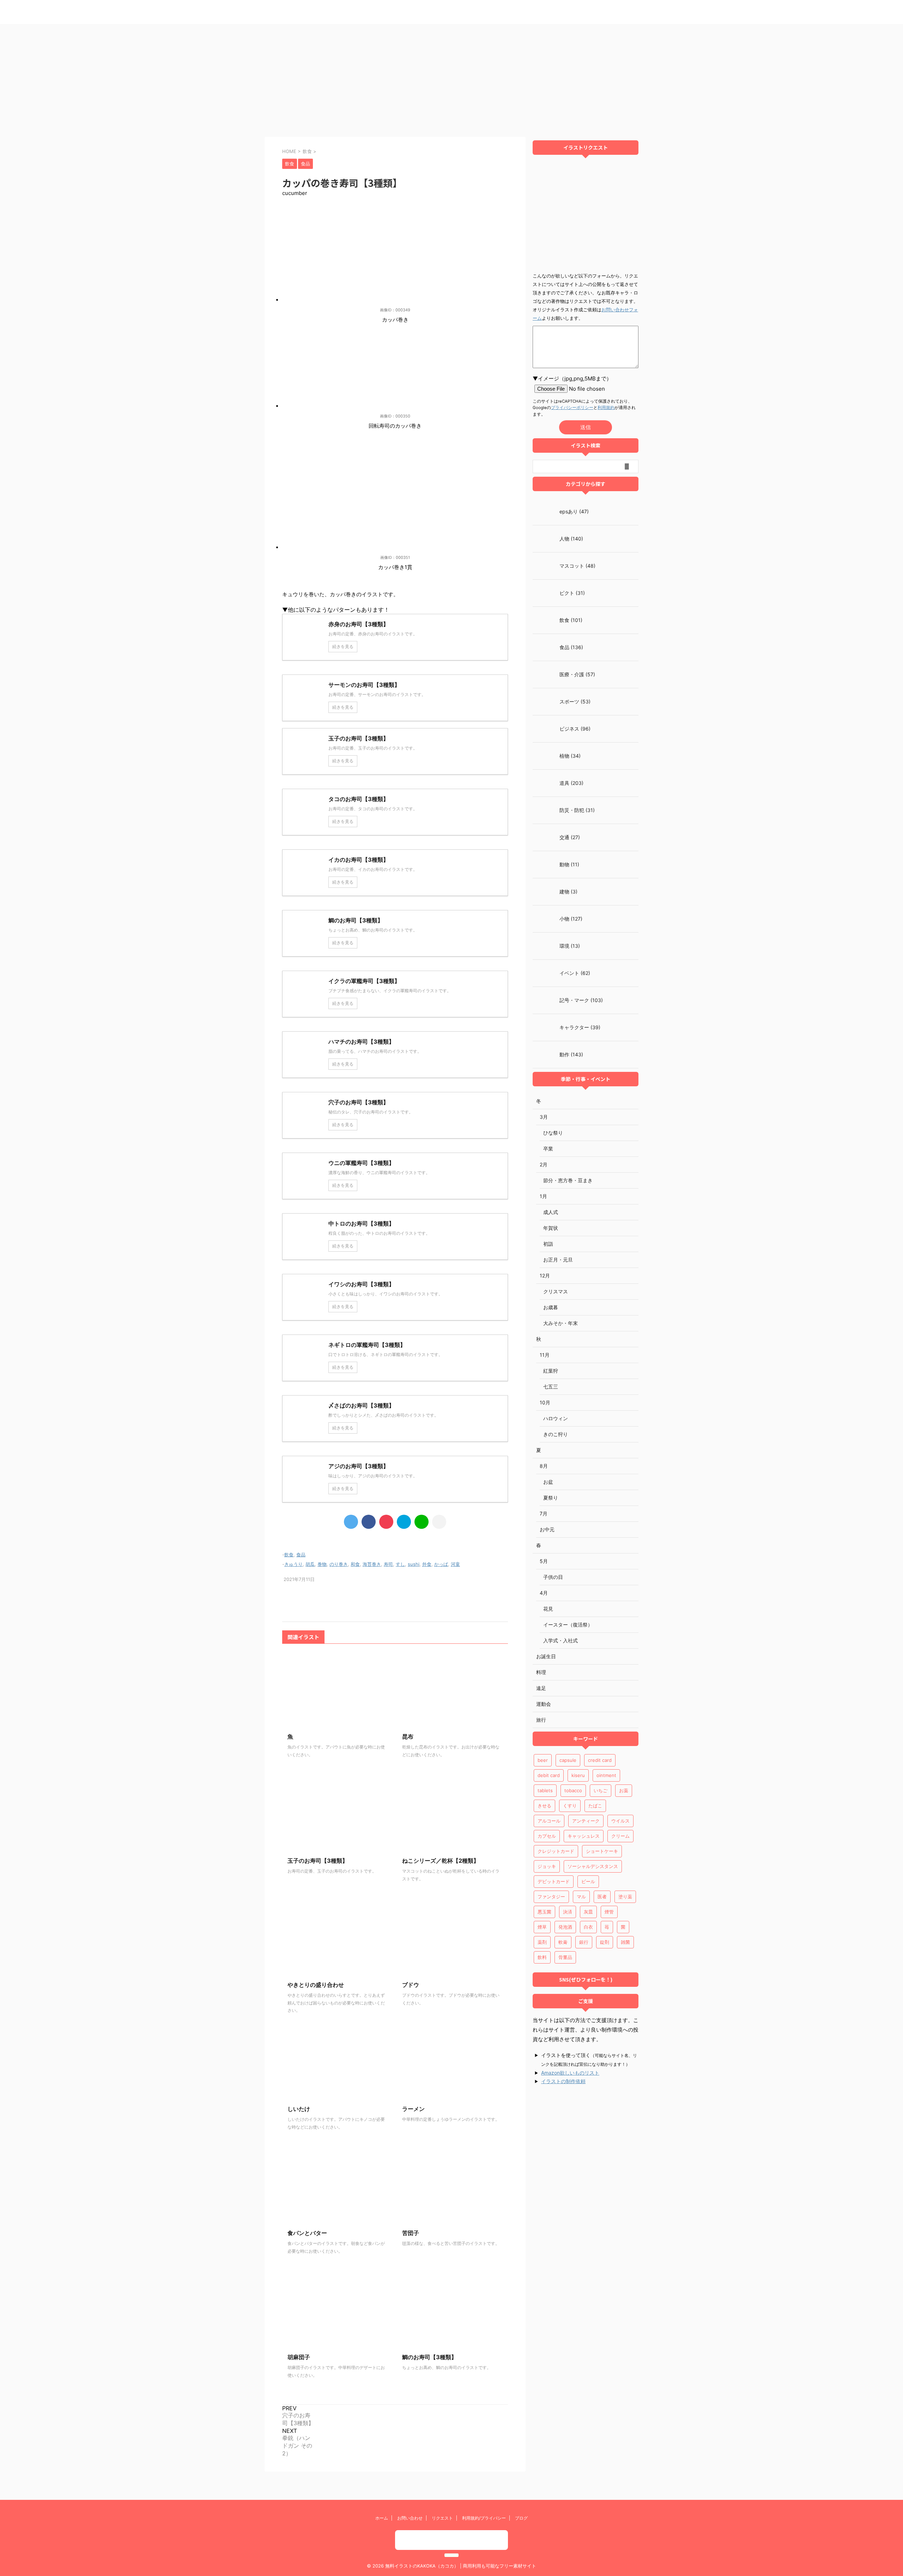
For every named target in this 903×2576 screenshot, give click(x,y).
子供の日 (553, 1577)
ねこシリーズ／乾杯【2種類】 (441, 1861)
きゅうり (293, 1564)
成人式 (551, 1212)
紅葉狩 (551, 1371)
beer (543, 1760)
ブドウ (411, 1985)
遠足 (541, 1688)
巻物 (322, 1564)
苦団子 (411, 2233)
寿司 (388, 1564)
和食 (355, 1564)
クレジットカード (556, 1851)
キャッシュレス (584, 1836)
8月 (544, 1466)
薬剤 (542, 1942)
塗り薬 (625, 1897)
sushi (414, 1564)
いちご (601, 1790)
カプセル (547, 1836)
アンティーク (586, 1821)
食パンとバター (307, 2233)
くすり (570, 1806)
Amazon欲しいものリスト (570, 2073)
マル (581, 1897)
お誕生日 (546, 1656)
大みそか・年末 (560, 1323)
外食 (427, 1564)
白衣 (588, 1927)
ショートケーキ (602, 1851)
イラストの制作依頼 (563, 2081)
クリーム (620, 1836)
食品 (301, 1555)
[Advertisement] (451, 77)
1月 (543, 1196)
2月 (544, 1164)
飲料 (542, 1957)
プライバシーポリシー (572, 408)
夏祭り (551, 1498)
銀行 (584, 1942)
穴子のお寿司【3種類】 (298, 2419)
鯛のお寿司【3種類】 (429, 2357)
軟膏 (563, 1942)
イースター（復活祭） (568, 1625)
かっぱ (441, 1564)
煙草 (542, 1927)
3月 (544, 1117)
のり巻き (339, 1564)
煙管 (609, 1912)
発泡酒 (565, 1927)
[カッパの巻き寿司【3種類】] (404, 1522)
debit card (549, 1775)
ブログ (521, 2518)
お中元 (547, 1529)
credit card (600, 1760)
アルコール (549, 1821)
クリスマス (556, 1291)
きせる (544, 1806)
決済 (568, 1912)
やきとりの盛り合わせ (316, 1985)
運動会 (544, 1704)
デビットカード (554, 1881)
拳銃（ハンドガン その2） (297, 2446)
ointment (606, 1775)
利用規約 (606, 408)
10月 (545, 1402)
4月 (544, 1593)
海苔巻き (372, 1564)
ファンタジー (551, 1897)
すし (400, 1564)
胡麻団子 (299, 2357)
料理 (541, 1672)
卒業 (548, 1149)
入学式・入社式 (560, 1640)
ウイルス (620, 1821)
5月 (544, 1561)
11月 (545, 1355)
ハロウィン (556, 1418)
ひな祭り (553, 1133)
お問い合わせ (410, 2518)
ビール (588, 1881)
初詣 (548, 1244)
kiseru (578, 1775)
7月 (544, 1513)
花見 (548, 1609)
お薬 (624, 1790)
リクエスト (442, 2518)
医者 (602, 1897)
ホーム (382, 2518)
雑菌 (625, 1942)
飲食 (289, 1555)
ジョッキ (547, 1866)
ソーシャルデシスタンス (593, 1866)
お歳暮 (551, 1307)
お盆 (548, 1482)
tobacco (573, 1790)
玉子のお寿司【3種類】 (318, 1861)
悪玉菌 (544, 1912)
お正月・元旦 (558, 1260)
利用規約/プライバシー (484, 2518)
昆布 (408, 1736)
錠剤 (605, 1942)
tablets (545, 1790)
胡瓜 (310, 1564)
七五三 (551, 1387)
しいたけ (299, 2109)
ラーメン (413, 2109)
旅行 (541, 1720)
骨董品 (565, 1957)
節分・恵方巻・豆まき (568, 1180)
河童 (455, 1564)
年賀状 (551, 1228)
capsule (568, 1760)
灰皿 (588, 1912)
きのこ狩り (556, 1434)
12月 (545, 1275)
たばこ (595, 1806)
